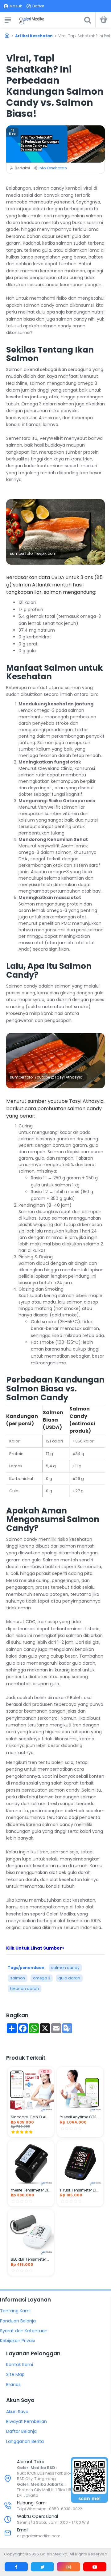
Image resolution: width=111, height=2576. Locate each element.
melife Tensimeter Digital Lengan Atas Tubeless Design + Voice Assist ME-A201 (31, 2190)
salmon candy (65, 1968)
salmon (18, 1978)
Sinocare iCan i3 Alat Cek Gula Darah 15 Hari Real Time (31, 2117)
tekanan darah (25, 1988)
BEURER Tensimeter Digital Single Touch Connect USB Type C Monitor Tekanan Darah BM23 (31, 2259)
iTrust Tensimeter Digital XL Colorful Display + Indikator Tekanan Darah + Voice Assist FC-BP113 (80, 2190)
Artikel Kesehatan (34, 36)
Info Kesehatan (53, 168)
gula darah (69, 1978)
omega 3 (42, 1978)
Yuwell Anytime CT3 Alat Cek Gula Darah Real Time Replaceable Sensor (80, 2117)
